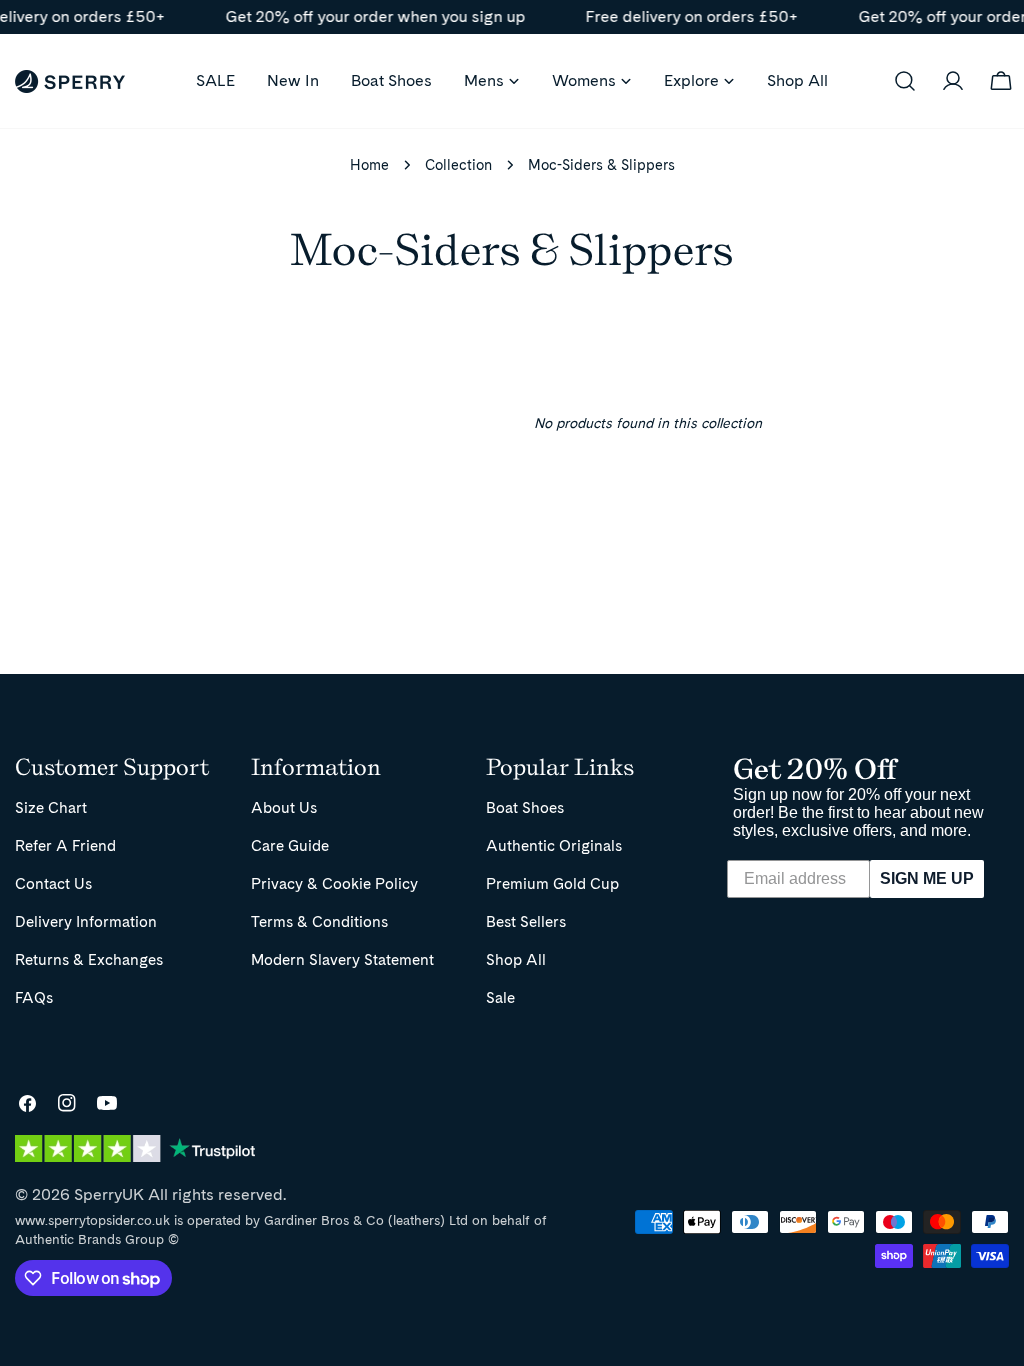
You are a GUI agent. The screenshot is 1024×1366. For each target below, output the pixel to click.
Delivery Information (86, 921)
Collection (458, 164)
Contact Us (53, 883)
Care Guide (290, 845)
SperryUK (109, 1194)
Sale (500, 997)
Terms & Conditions (319, 921)
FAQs (34, 997)
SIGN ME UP (927, 878)
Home (369, 164)
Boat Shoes (525, 807)
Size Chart (51, 807)
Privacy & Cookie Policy (334, 883)
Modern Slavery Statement (342, 959)
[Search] (905, 81)
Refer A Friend (65, 845)
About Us (284, 807)
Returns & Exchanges (89, 959)
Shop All (516, 959)
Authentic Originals (554, 845)
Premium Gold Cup (552, 883)
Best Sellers (526, 921)
